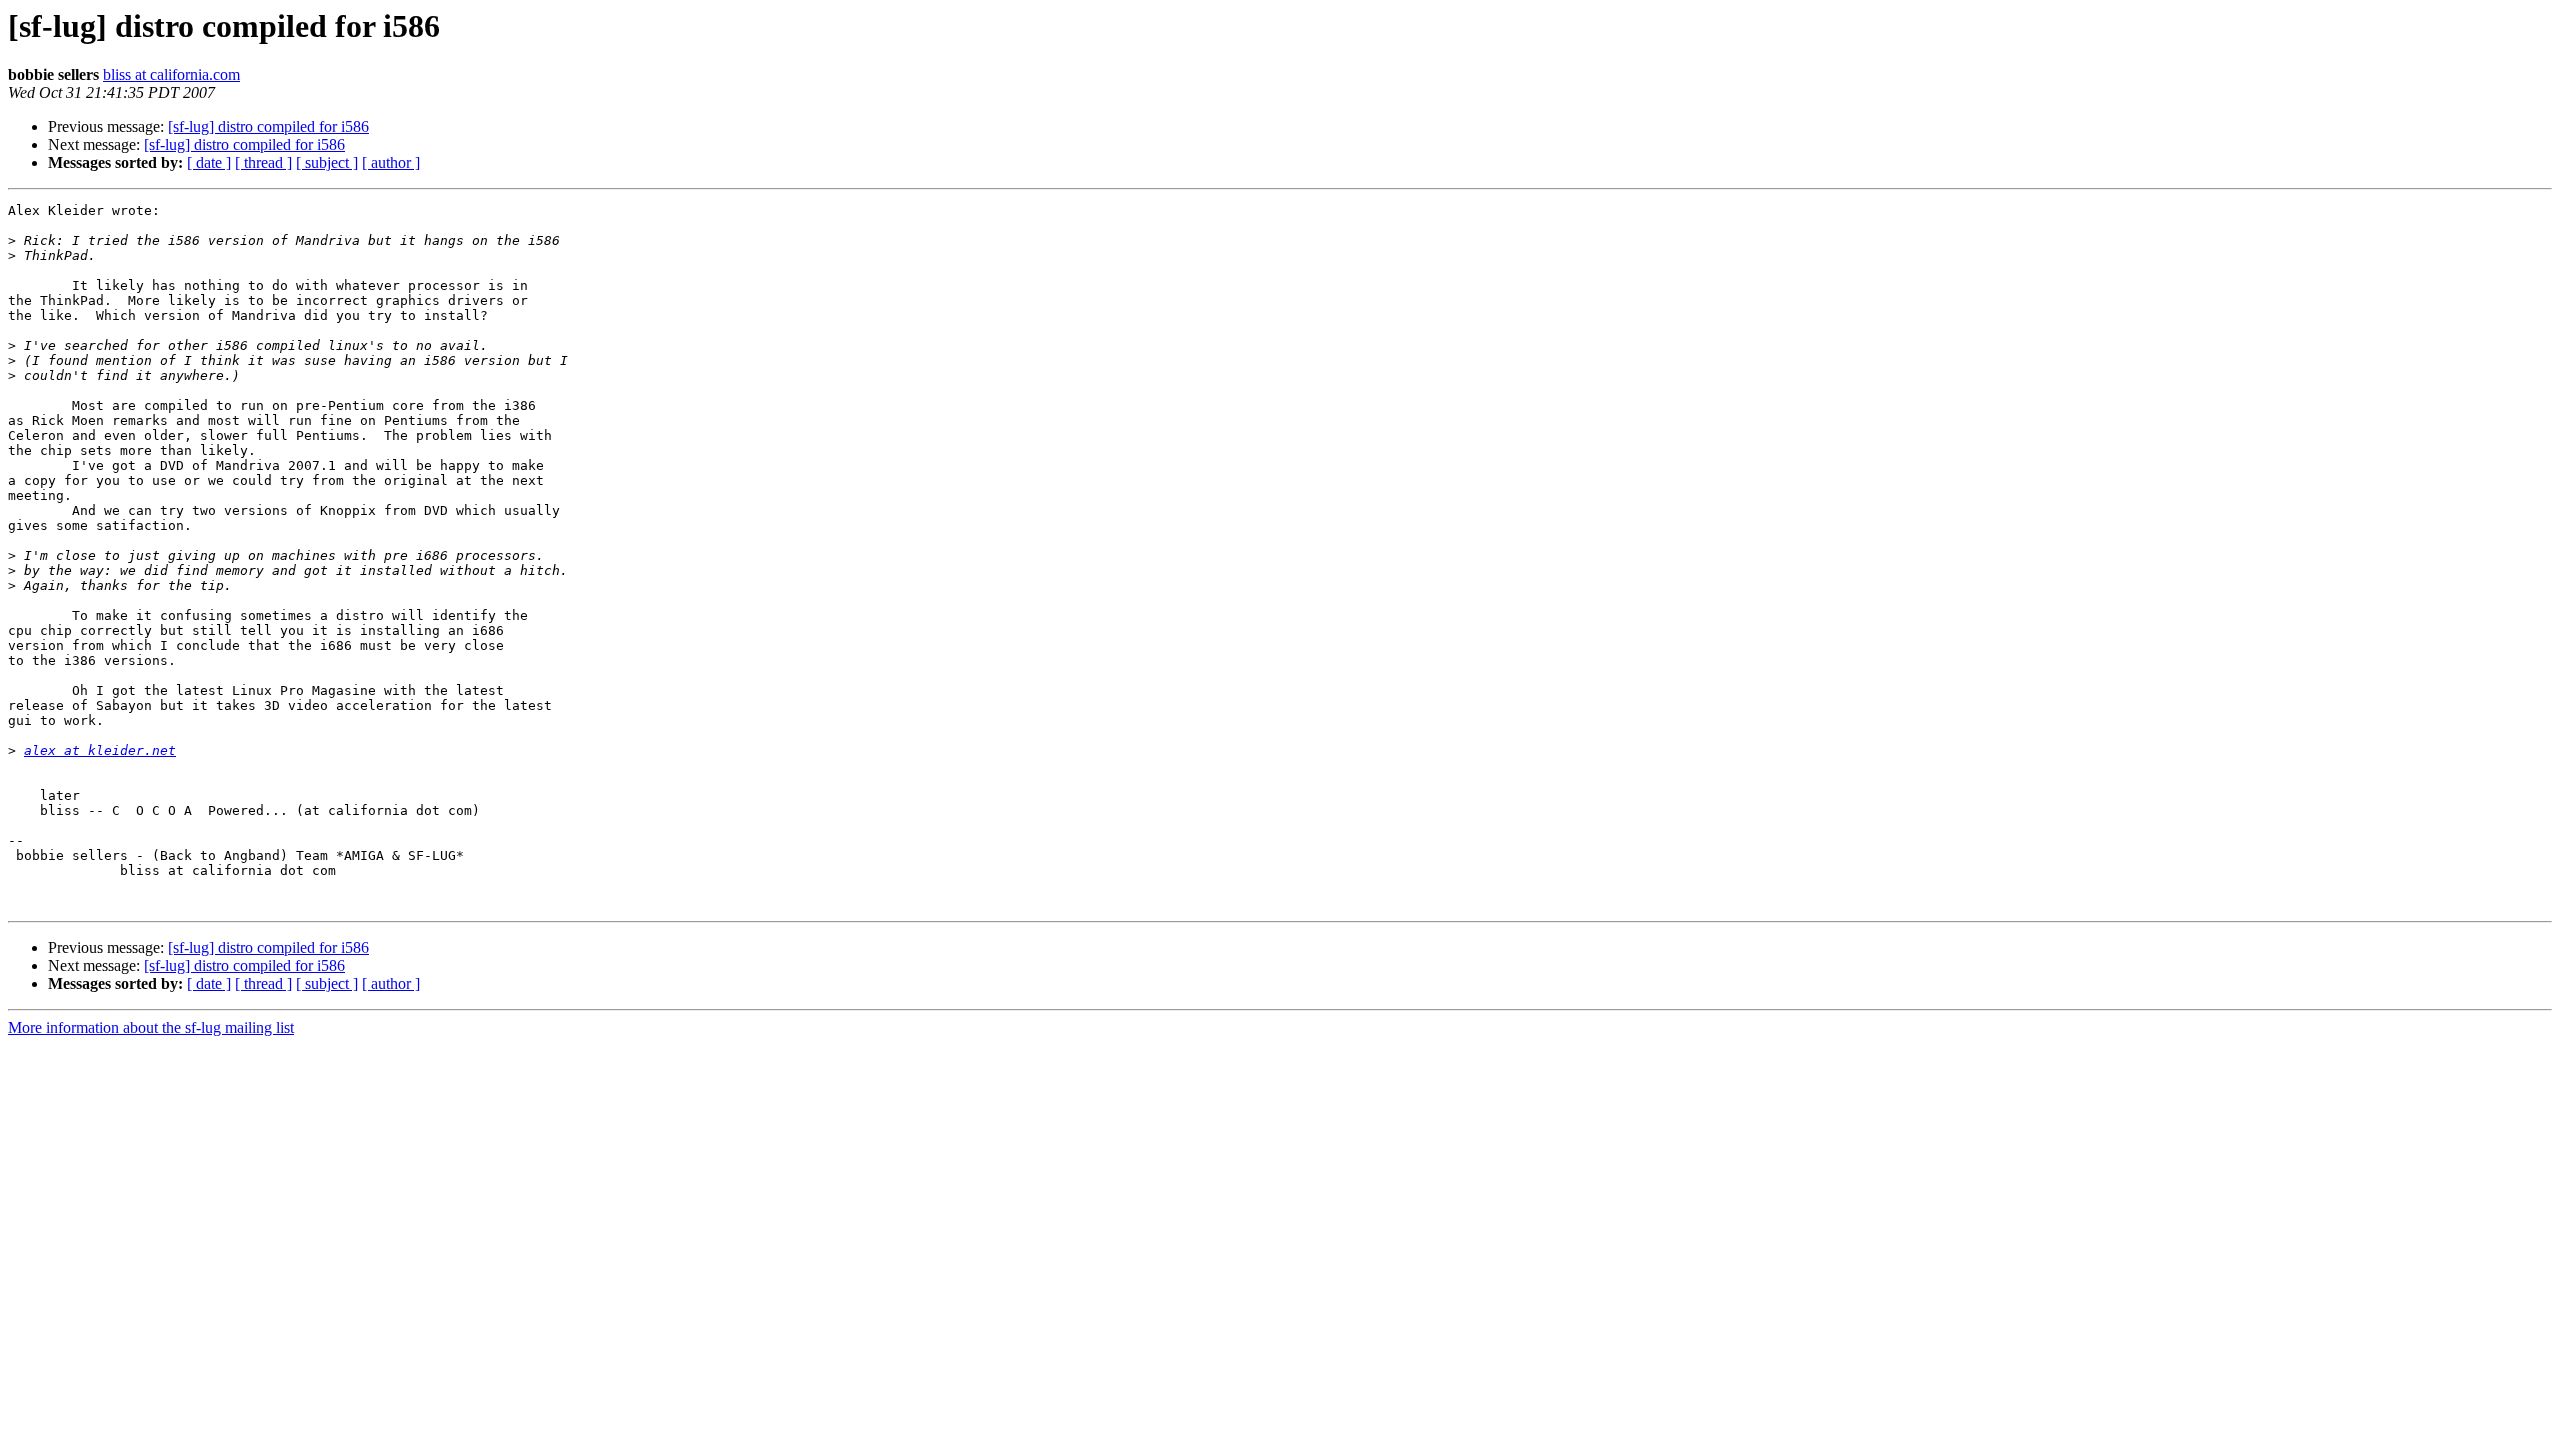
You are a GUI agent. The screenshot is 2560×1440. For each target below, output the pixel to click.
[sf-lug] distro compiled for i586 (268, 126)
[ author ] (391, 162)
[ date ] (209, 162)
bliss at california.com (171, 74)
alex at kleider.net (100, 750)
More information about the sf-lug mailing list (151, 1027)
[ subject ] (327, 162)
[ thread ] (263, 162)
